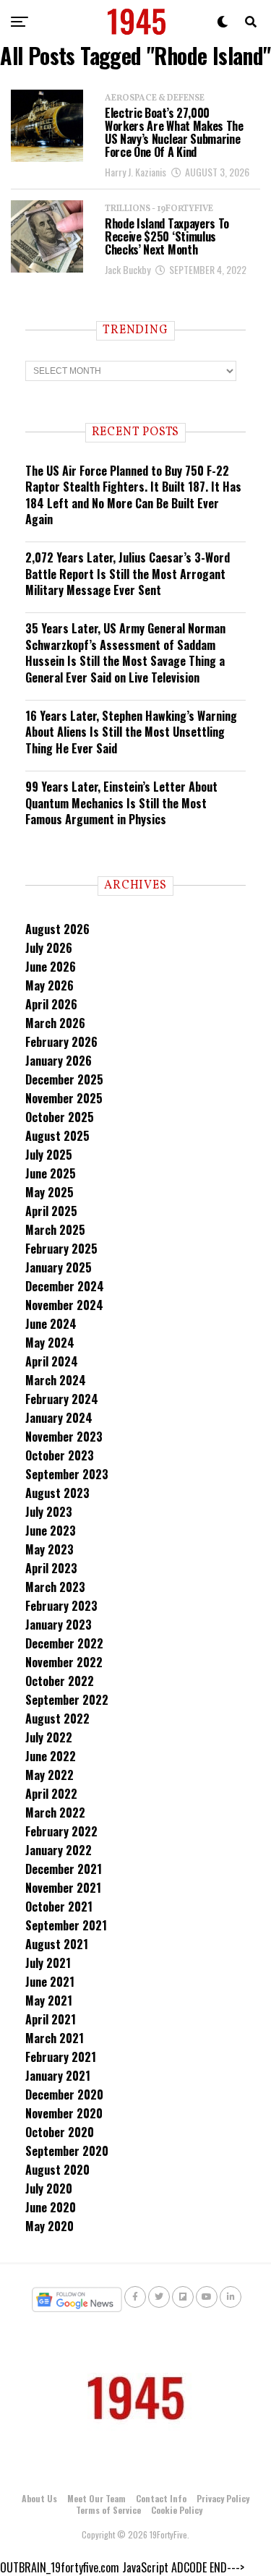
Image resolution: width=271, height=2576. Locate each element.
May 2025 (50, 1192)
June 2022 (51, 1756)
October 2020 (60, 2132)
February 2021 (61, 2057)
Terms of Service (108, 2510)
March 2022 (55, 1813)
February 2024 (62, 1399)
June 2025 (51, 1173)
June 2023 (51, 1531)
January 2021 (58, 2076)
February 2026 (61, 1042)
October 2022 (60, 1681)
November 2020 (64, 2113)
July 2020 (49, 2188)
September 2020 (67, 2151)
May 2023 (50, 1549)
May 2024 (50, 1343)
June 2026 (51, 967)
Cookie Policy (177, 2510)
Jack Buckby (128, 269)
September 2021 (66, 1925)
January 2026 (59, 1061)
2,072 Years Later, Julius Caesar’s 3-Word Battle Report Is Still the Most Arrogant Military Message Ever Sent (128, 574)
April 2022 (51, 1794)
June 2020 (51, 2207)
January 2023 (59, 1625)
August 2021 (57, 1944)
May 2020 (50, 2226)
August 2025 (57, 1136)
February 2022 (61, 1831)
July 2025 (49, 1155)
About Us (39, 2498)
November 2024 (64, 1305)
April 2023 (51, 1568)
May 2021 (49, 2001)
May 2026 (50, 985)
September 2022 (67, 1700)
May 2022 (50, 1775)
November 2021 (63, 1888)
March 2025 (55, 1230)
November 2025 (64, 1098)
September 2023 (67, 1474)
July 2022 (49, 1737)
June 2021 (50, 1982)
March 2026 (55, 1023)
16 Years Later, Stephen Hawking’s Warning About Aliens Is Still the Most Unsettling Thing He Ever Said (131, 732)
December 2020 (64, 2094)
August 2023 (57, 1493)
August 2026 (57, 929)
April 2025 (51, 1211)
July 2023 (49, 1512)
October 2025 (60, 1117)
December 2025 (64, 1079)
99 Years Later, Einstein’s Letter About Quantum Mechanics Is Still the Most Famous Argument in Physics (121, 803)
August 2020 (57, 2170)
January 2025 (59, 1267)
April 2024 (52, 1361)
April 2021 (51, 2019)
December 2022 (64, 1643)
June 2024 (51, 1324)
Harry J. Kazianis (135, 172)
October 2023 (60, 1455)
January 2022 (59, 1850)
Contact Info (161, 2498)
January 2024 (59, 1418)
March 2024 (56, 1380)
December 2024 (65, 1286)
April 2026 (51, 1004)
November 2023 (64, 1437)
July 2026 (49, 948)
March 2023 (55, 1587)
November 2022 (64, 1662)
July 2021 (48, 1963)
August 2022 (57, 1719)
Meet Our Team (96, 2498)
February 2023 (61, 1606)
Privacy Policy (223, 2498)
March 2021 (55, 2038)
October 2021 (59, 1907)
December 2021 (64, 1869)
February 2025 (61, 1249)
